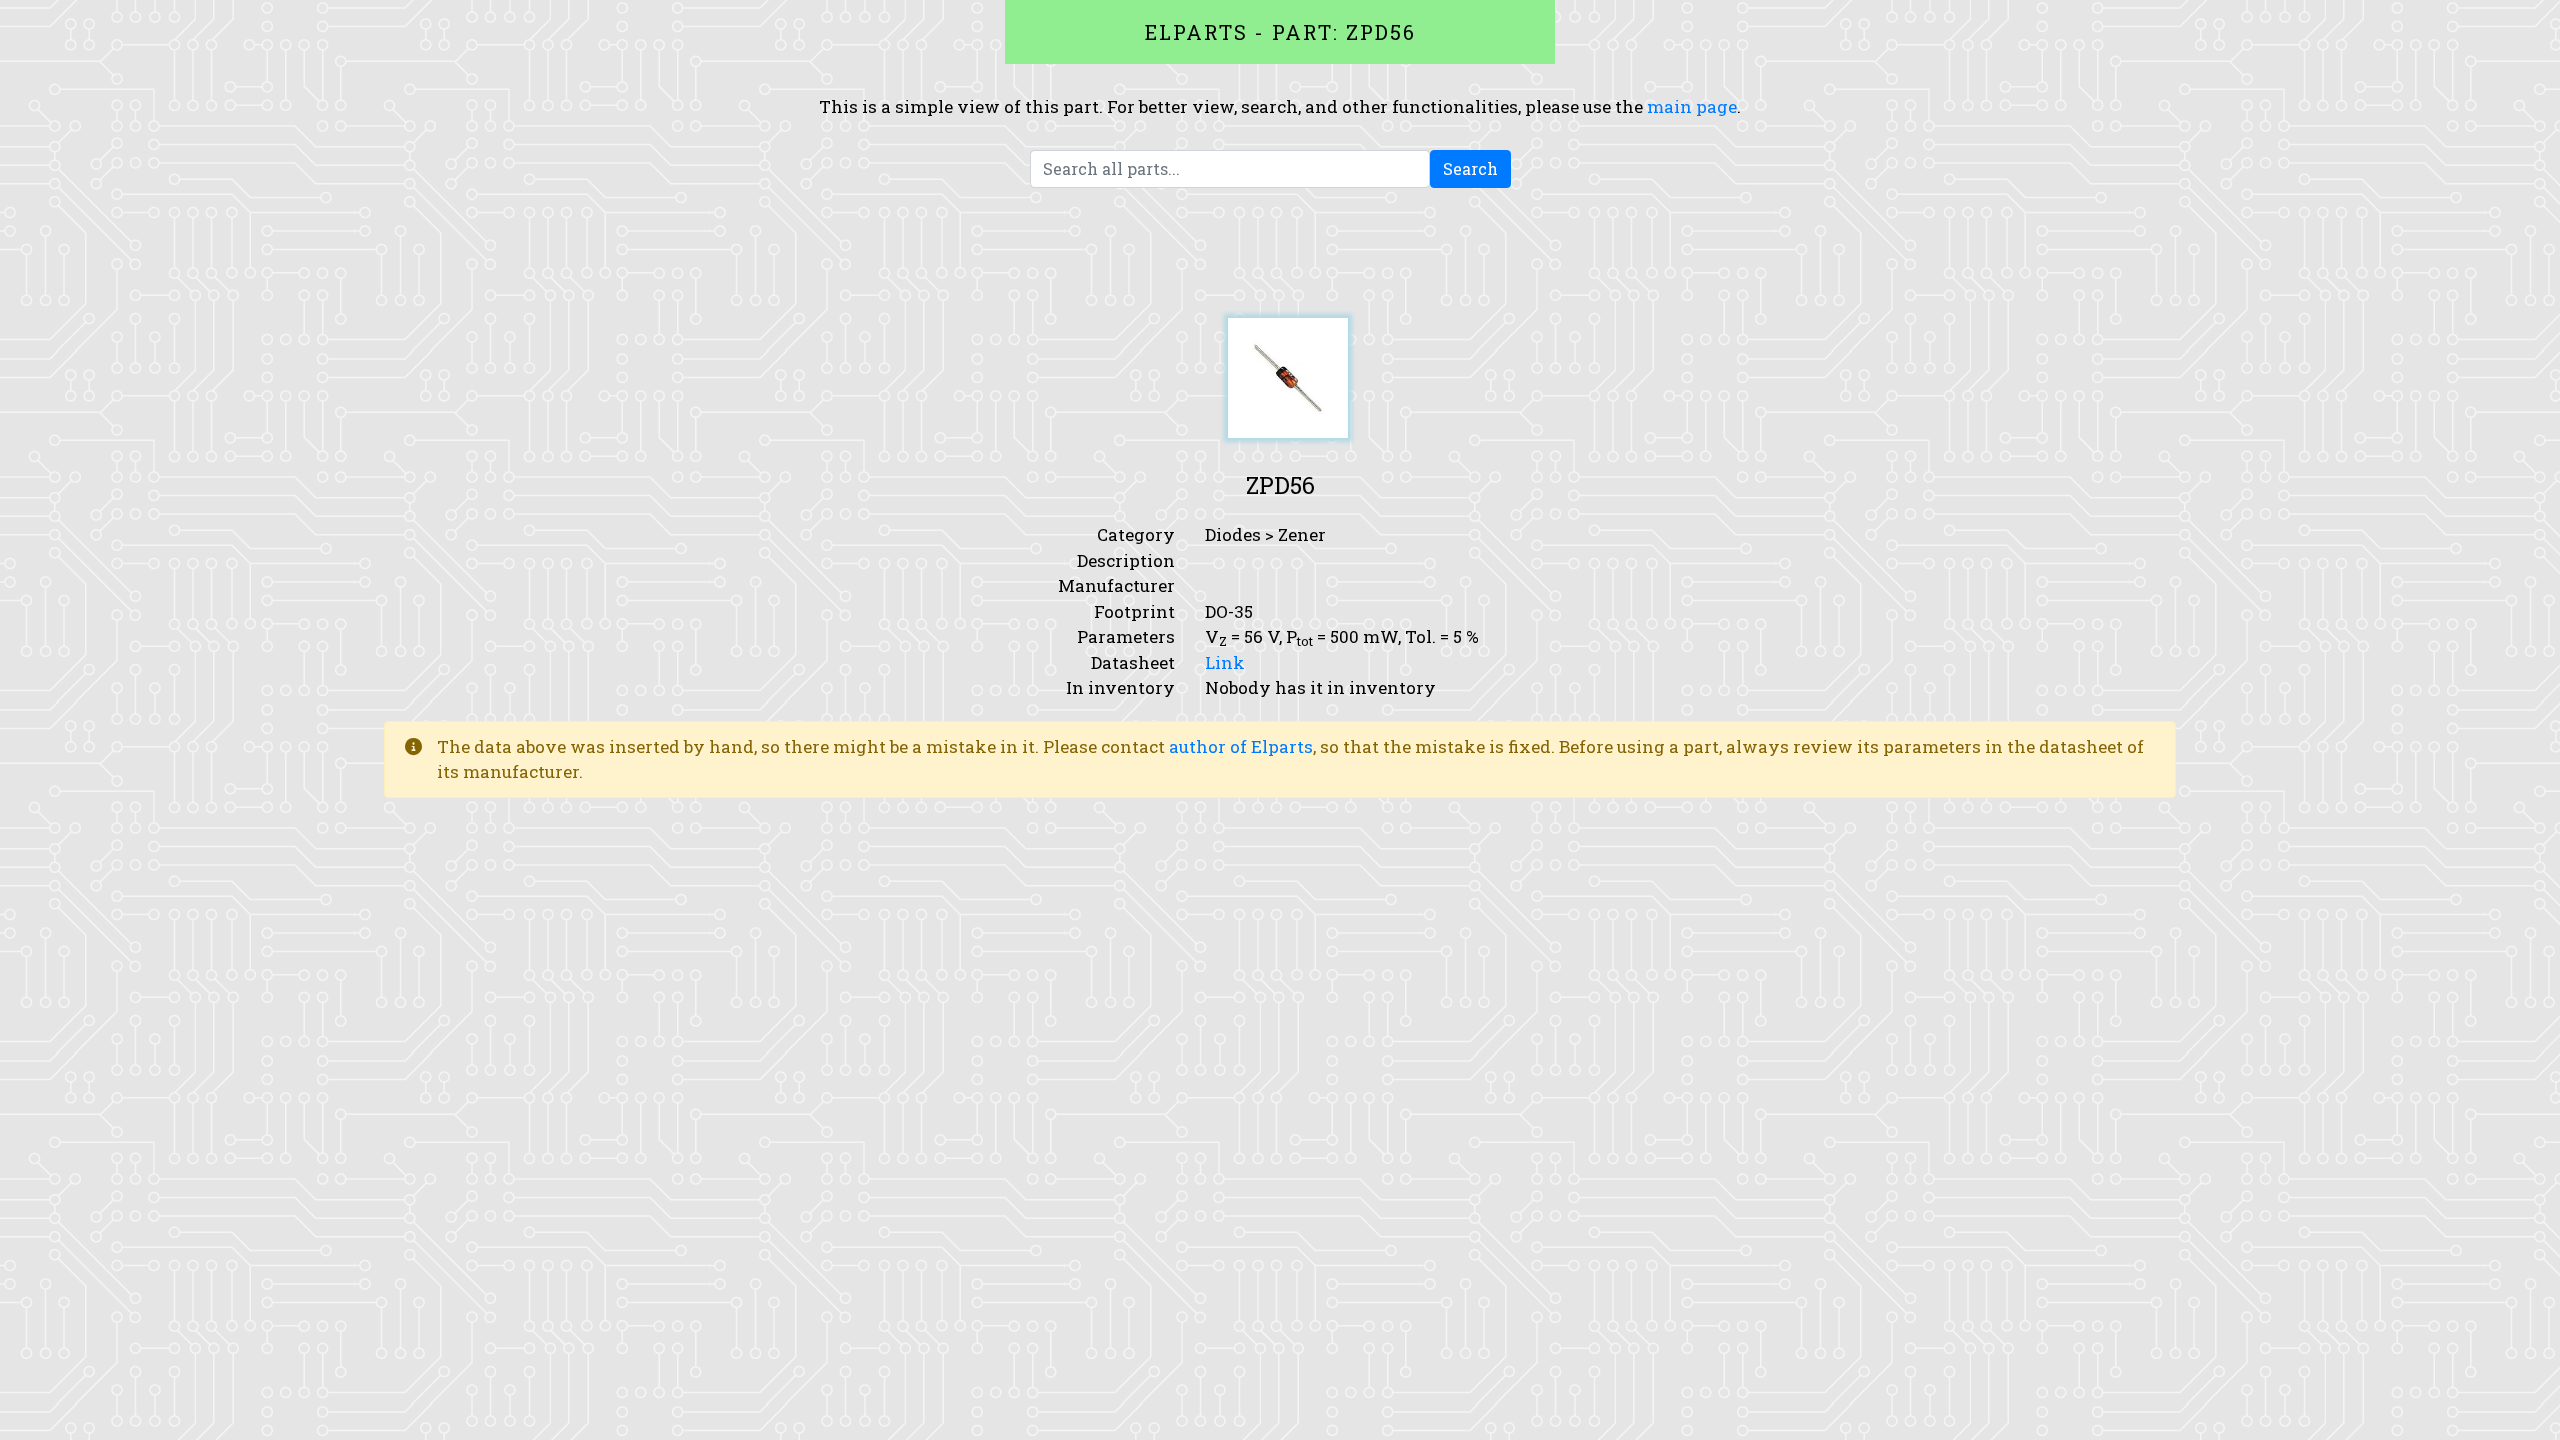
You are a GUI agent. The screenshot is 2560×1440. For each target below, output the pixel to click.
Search (1470, 168)
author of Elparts (1241, 746)
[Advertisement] (1280, 253)
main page (1692, 106)
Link (1225, 662)
